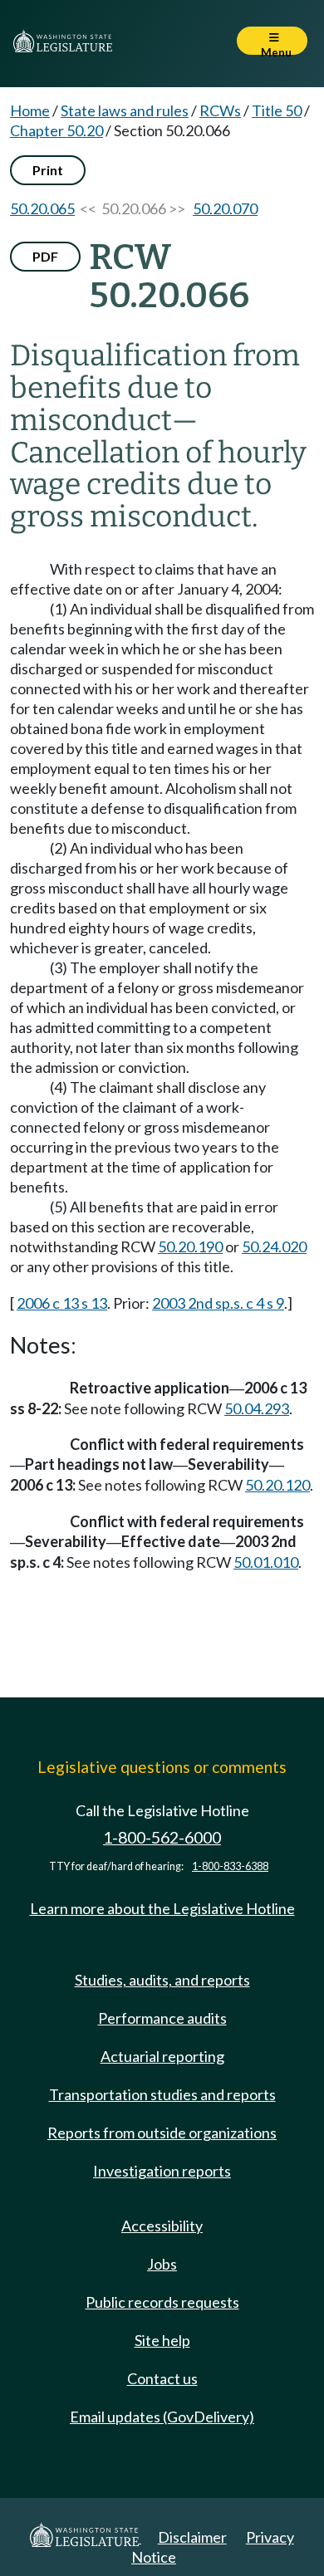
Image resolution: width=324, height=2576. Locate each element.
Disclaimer (192, 2537)
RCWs (220, 110)
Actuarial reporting (162, 2056)
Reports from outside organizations (162, 2133)
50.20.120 (277, 1485)
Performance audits (162, 2018)
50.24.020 (274, 1246)
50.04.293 (257, 1408)
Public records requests (162, 2302)
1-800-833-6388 (230, 1866)
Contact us (162, 2378)
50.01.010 (266, 1562)
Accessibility (162, 2226)
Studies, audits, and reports (162, 1980)
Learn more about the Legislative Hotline (162, 1908)
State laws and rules (125, 110)
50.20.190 (190, 1246)
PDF (45, 256)
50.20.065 (42, 208)
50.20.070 (225, 208)
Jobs (162, 2264)
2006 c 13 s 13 (62, 1303)
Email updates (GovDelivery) (162, 2417)
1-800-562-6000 (162, 1837)
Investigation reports (162, 2171)
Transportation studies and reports (162, 2094)
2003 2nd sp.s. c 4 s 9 (218, 1303)
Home (30, 110)
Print (48, 170)
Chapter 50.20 (56, 130)
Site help (162, 2340)
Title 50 (277, 110)
